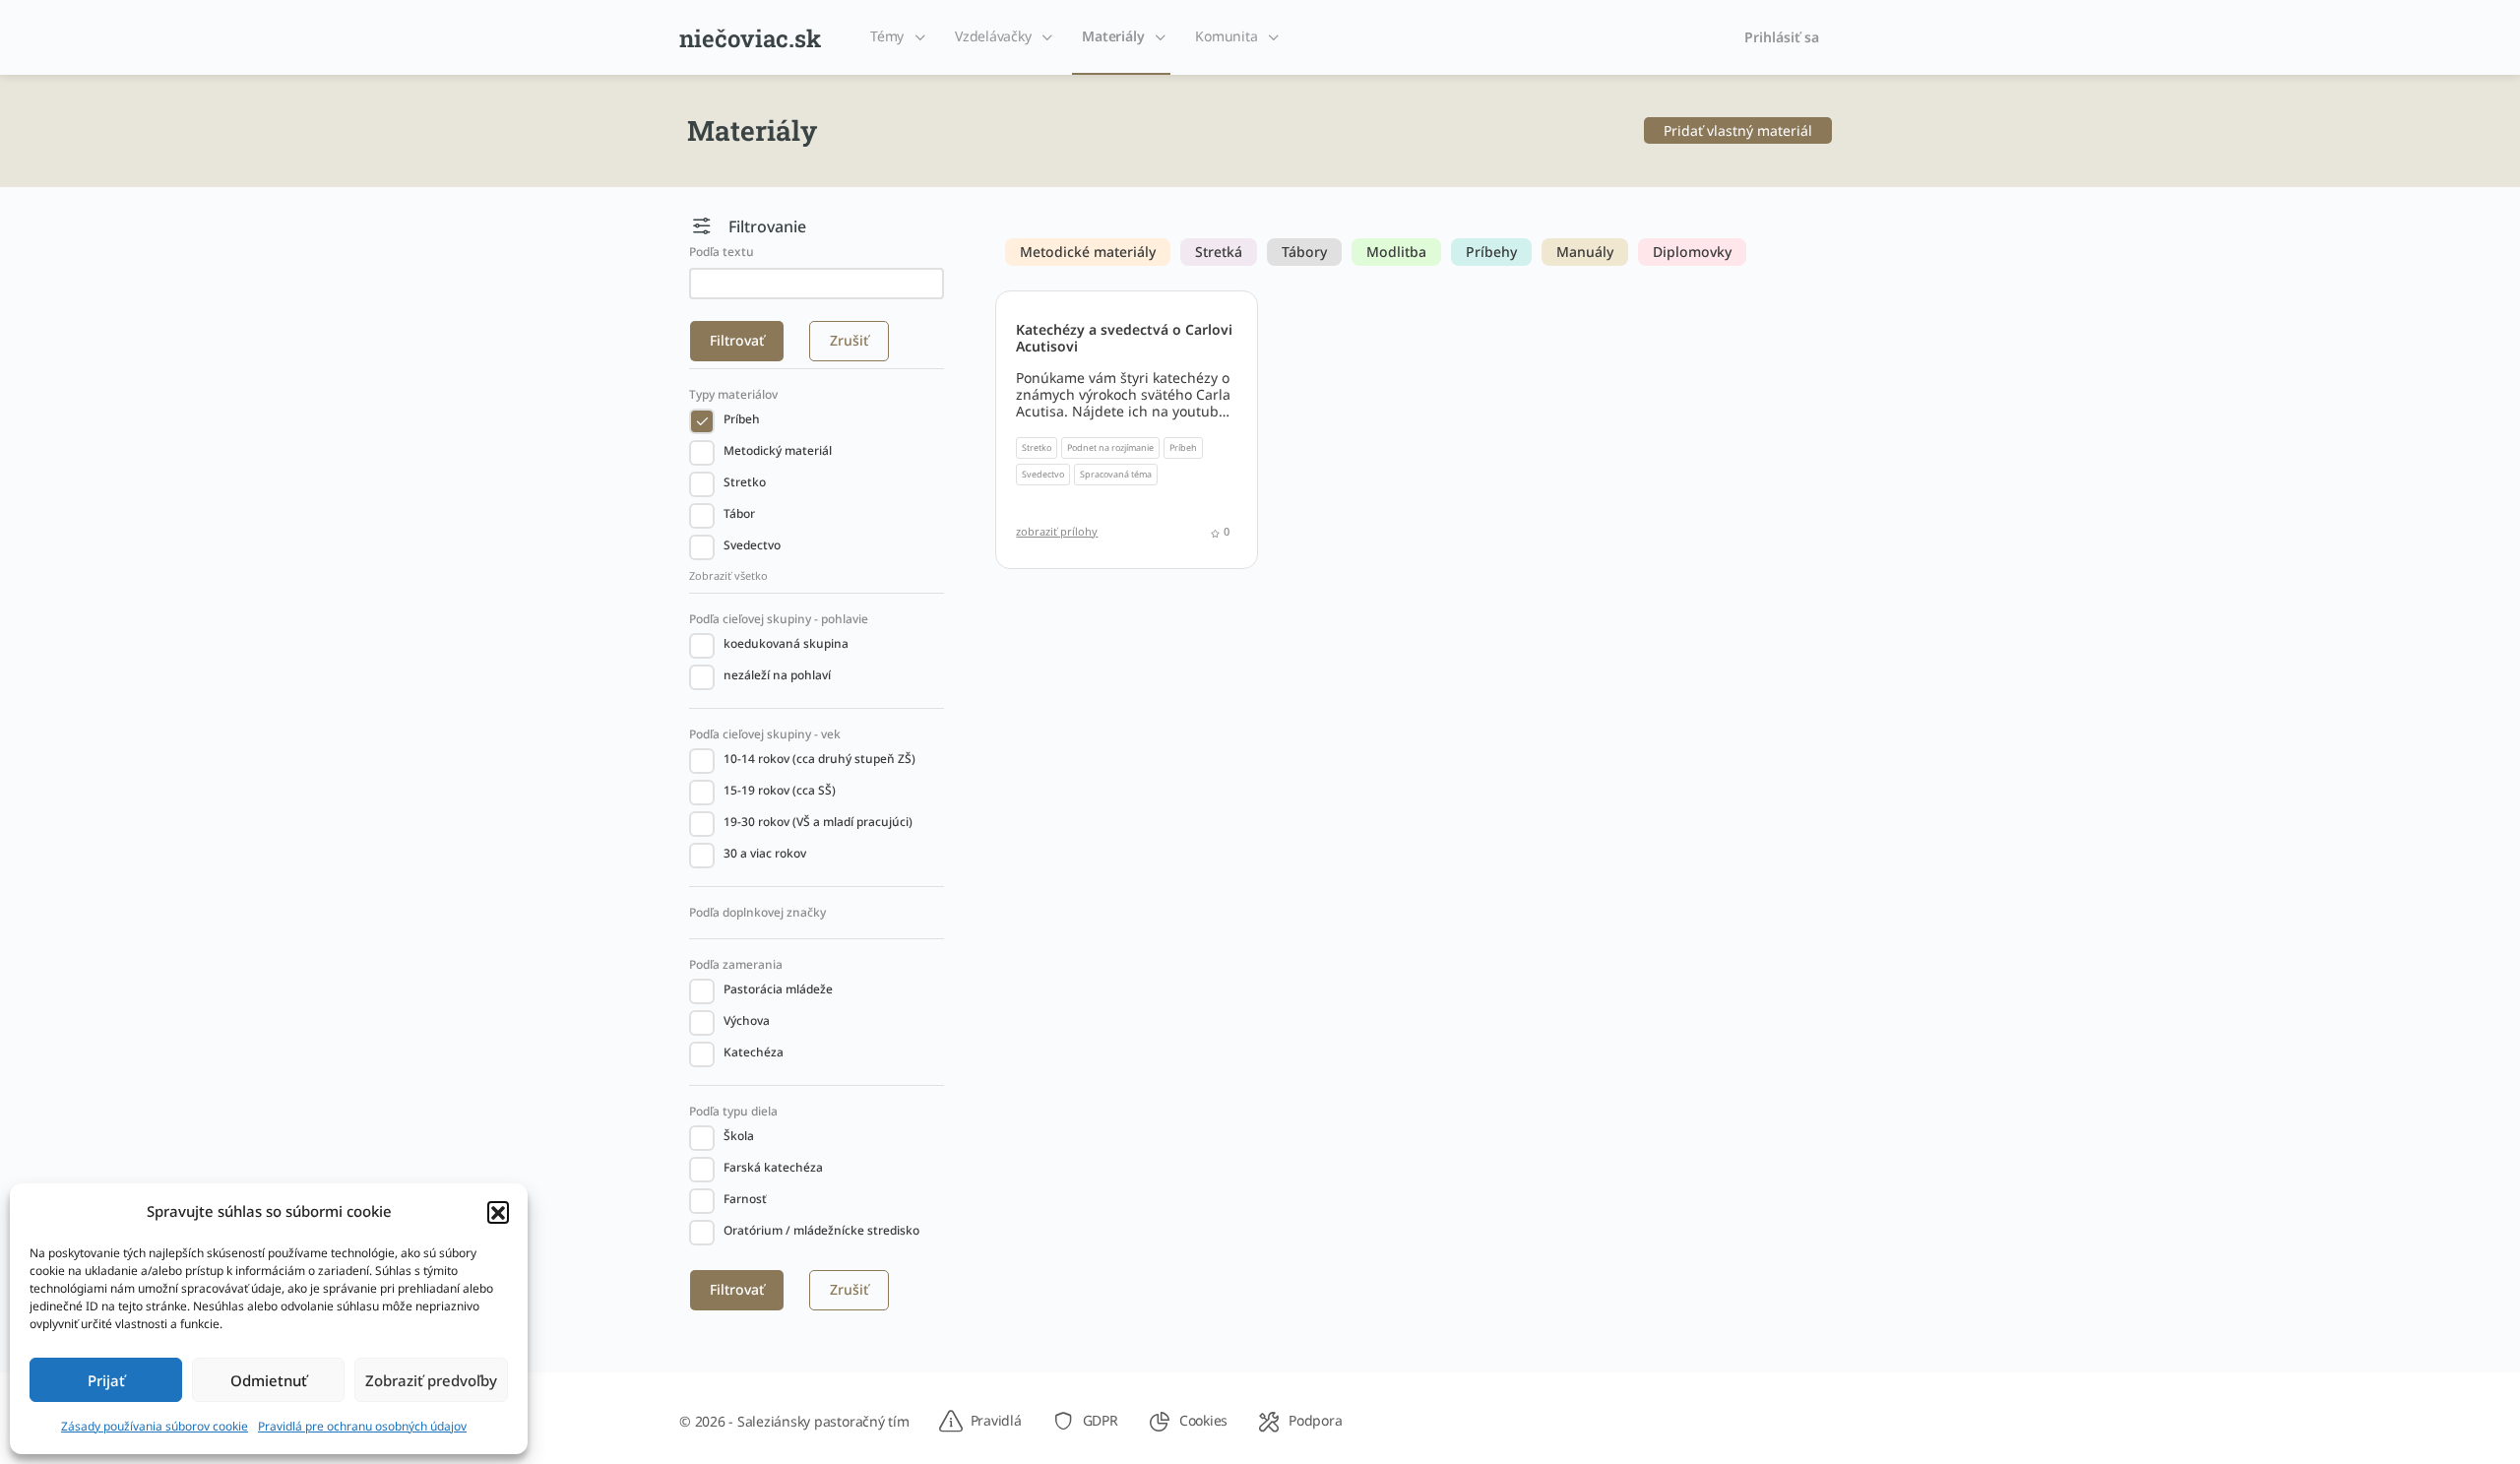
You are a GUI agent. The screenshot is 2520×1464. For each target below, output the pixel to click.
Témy (887, 36)
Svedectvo (752, 545)
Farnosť (745, 1199)
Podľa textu (722, 252)
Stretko (745, 482)
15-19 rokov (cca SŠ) (780, 790)
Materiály (1113, 36)
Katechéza (754, 1052)
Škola (739, 1136)
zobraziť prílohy (1057, 531)
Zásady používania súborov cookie (155, 1426)
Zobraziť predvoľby (431, 1380)
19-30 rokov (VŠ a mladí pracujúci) (818, 822)
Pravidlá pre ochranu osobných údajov (362, 1426)
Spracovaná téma (1116, 474)
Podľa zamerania (736, 964)
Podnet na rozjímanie (1110, 447)
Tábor (739, 513)
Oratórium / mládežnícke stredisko (821, 1230)
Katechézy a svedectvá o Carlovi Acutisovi (1124, 338)
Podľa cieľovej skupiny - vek (765, 734)
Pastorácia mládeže (778, 989)
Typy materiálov (733, 394)
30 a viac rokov (765, 853)
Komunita (1226, 36)
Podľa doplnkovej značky (757, 912)
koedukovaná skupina (786, 643)
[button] (498, 1212)
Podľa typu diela (733, 1111)
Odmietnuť (269, 1380)
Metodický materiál (778, 450)
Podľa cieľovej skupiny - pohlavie (779, 619)
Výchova (747, 1020)
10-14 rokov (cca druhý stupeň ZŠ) (819, 759)
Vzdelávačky (993, 36)
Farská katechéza (773, 1167)
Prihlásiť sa (1782, 37)
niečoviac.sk (750, 38)
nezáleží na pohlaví (777, 675)
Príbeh (742, 419)
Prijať (106, 1380)
